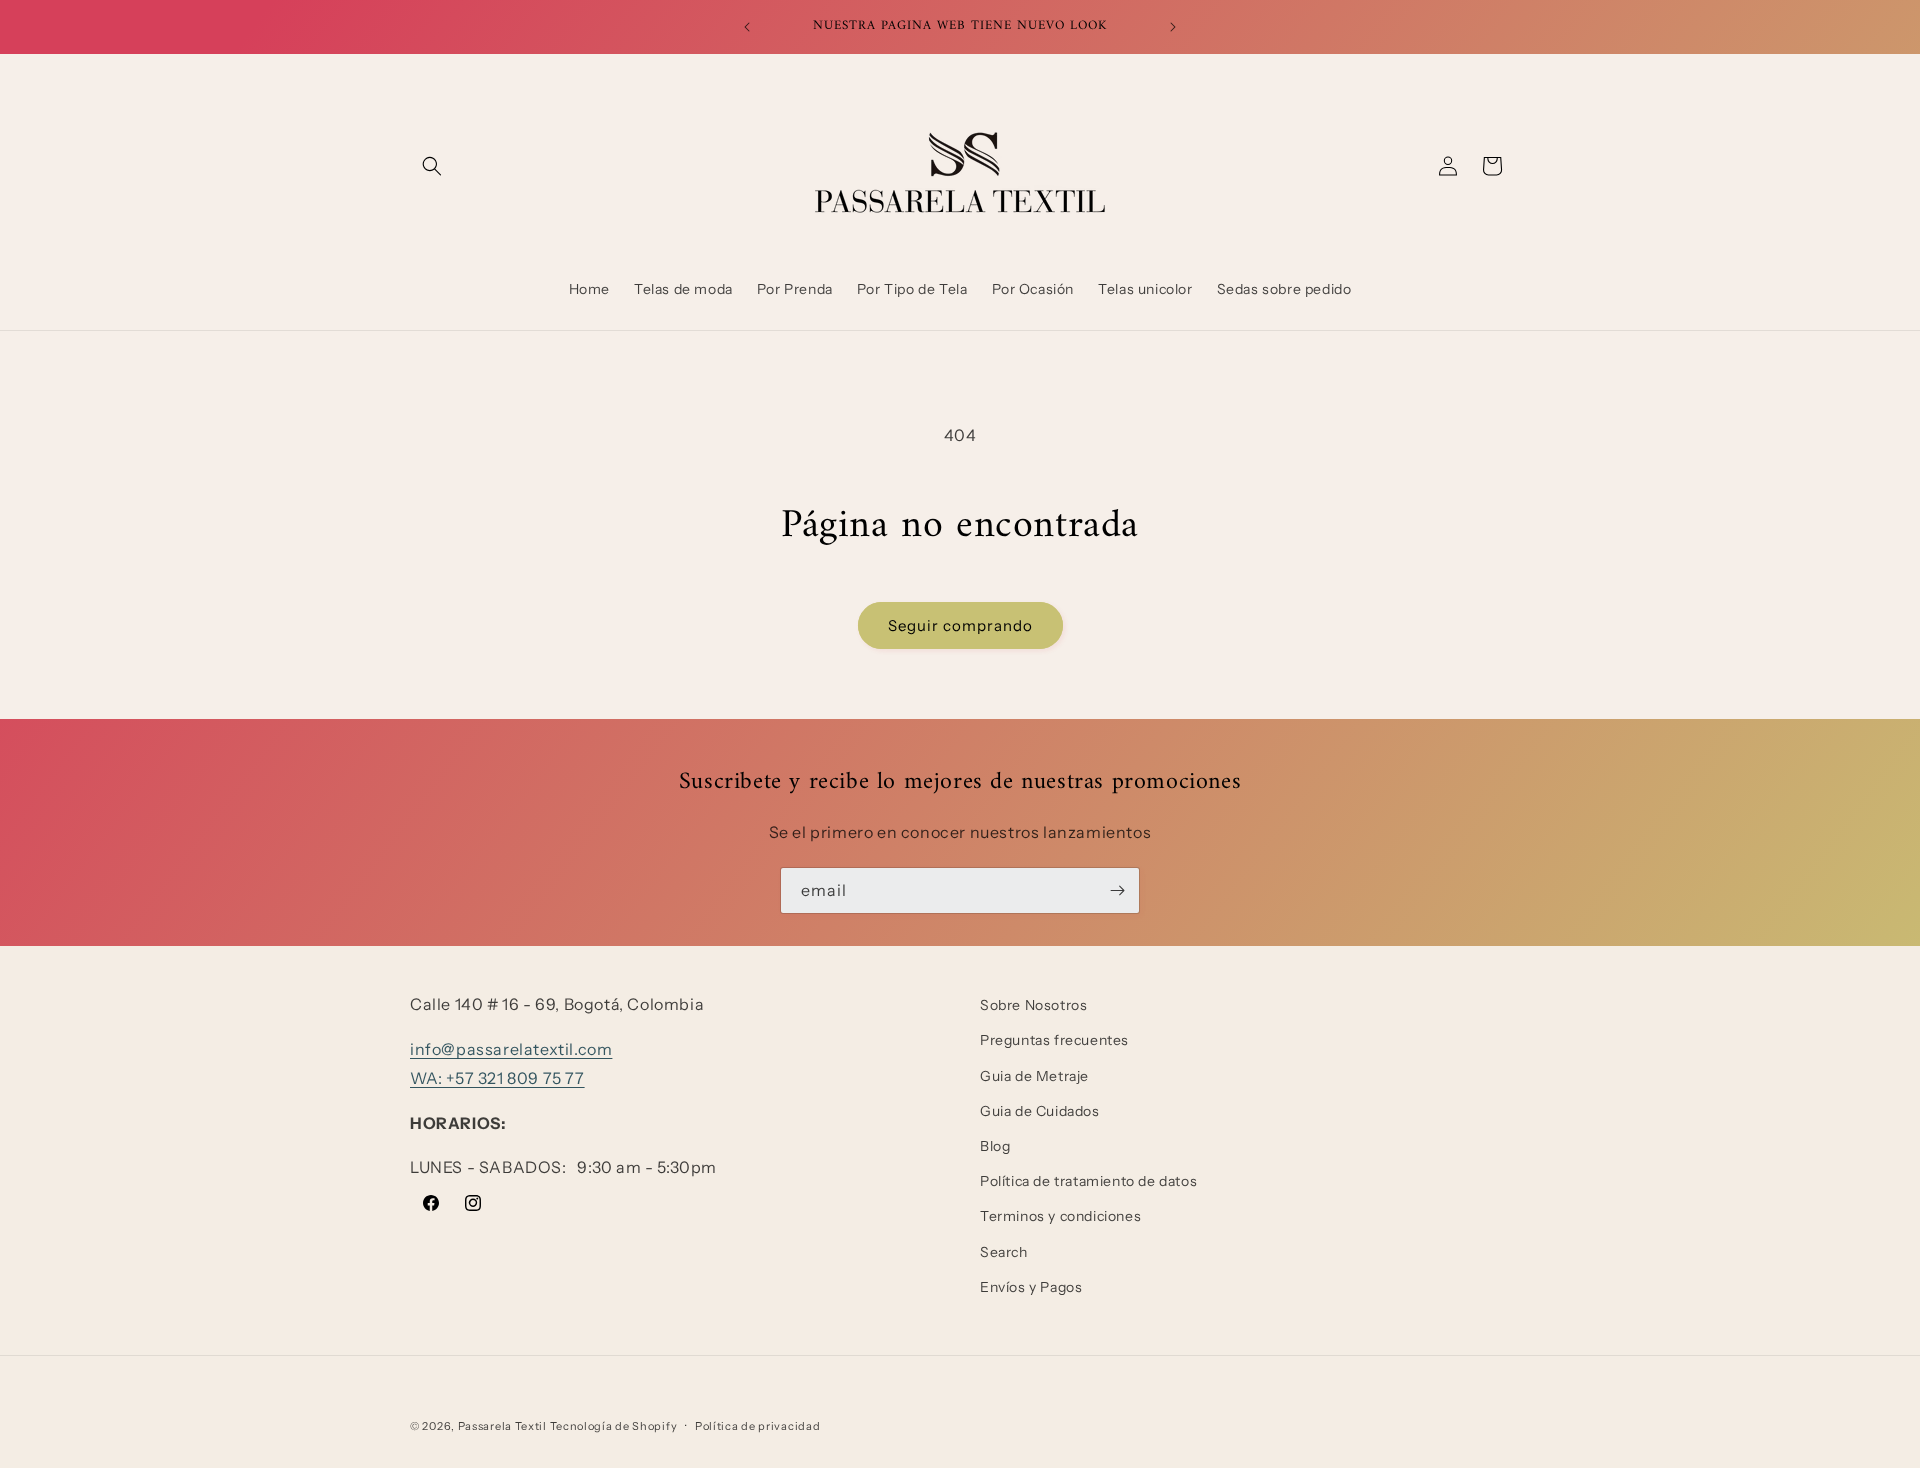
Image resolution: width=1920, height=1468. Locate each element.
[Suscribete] (1117, 890)
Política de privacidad (757, 1426)
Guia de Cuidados (1040, 1111)
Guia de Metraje (1034, 1076)
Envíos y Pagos (1031, 1287)
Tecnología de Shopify (614, 1426)
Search (1004, 1252)
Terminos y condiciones (1060, 1216)
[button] (432, 166)
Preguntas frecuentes (1054, 1040)
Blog (995, 1146)
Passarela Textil (502, 1426)
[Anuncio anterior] (747, 27)
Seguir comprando (960, 625)
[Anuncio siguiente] (1173, 27)
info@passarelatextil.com (511, 1049)
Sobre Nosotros (1033, 1005)
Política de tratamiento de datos (1088, 1181)
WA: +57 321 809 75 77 (497, 1078)
